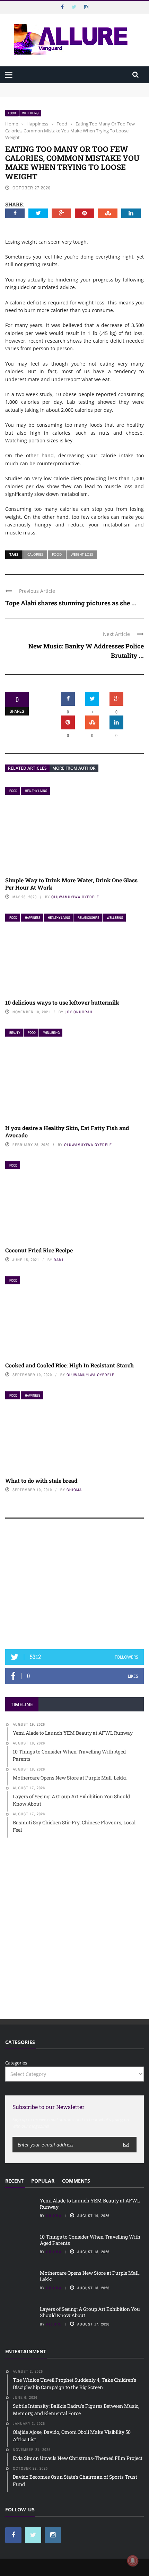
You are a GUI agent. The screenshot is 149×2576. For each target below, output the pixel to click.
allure (54, 2324)
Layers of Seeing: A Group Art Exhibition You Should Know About (90, 2312)
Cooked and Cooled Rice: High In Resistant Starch (69, 1365)
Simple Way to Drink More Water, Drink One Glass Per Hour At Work (71, 884)
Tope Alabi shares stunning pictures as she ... (71, 603)
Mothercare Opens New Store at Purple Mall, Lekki (90, 2276)
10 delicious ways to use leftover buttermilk (62, 1002)
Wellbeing (30, 113)
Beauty (15, 1033)
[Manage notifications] (133, 2561)
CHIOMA (74, 1490)
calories (35, 554)
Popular (43, 2181)
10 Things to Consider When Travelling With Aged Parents (68, 93)
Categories (16, 2063)
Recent (14, 2181)
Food (12, 113)
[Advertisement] (74, 1587)
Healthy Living (36, 791)
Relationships (88, 918)
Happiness (33, 918)
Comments (76, 2181)
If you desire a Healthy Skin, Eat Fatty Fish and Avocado (67, 1131)
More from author (74, 768)
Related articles (27, 768)
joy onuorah (79, 1012)
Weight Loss (82, 554)
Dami (59, 1260)
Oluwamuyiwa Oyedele (75, 897)
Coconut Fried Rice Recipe (39, 1250)
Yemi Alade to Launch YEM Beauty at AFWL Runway (62, 86)
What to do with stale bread (41, 1481)
